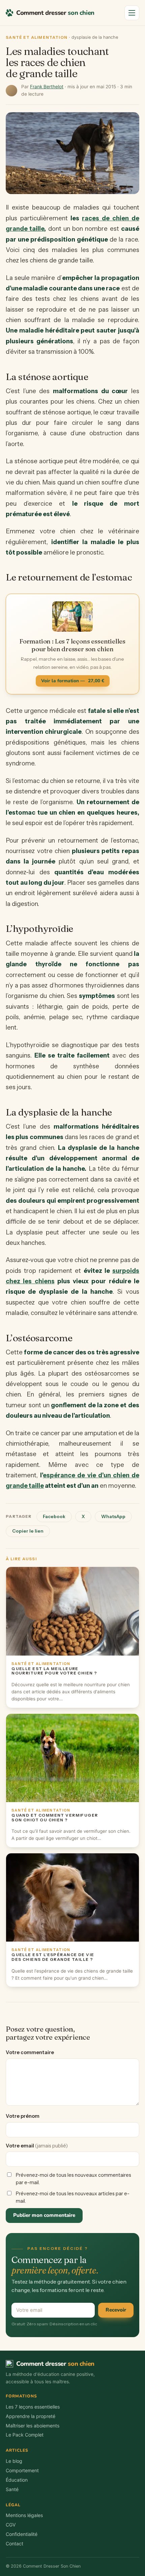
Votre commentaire (30, 2052)
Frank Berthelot (47, 87)
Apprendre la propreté (31, 2416)
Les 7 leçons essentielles (33, 2407)
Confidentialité (22, 2534)
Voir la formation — (73, 681)
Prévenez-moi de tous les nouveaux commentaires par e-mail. (74, 2179)
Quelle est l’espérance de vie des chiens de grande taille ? (53, 1957)
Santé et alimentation (37, 37)
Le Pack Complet (25, 2435)
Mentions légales (24, 2515)
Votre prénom (23, 2116)
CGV (11, 2525)
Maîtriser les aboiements (33, 2426)
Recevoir (116, 2310)
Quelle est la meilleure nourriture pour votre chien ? (54, 1671)
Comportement (22, 2470)
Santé (12, 2489)
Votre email (37, 2146)
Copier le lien (28, 1531)
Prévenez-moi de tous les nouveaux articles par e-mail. (73, 2197)
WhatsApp (113, 1516)
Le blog (14, 2461)
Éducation (17, 2480)
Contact (14, 2543)
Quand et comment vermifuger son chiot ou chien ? (55, 1818)
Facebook (54, 1516)
